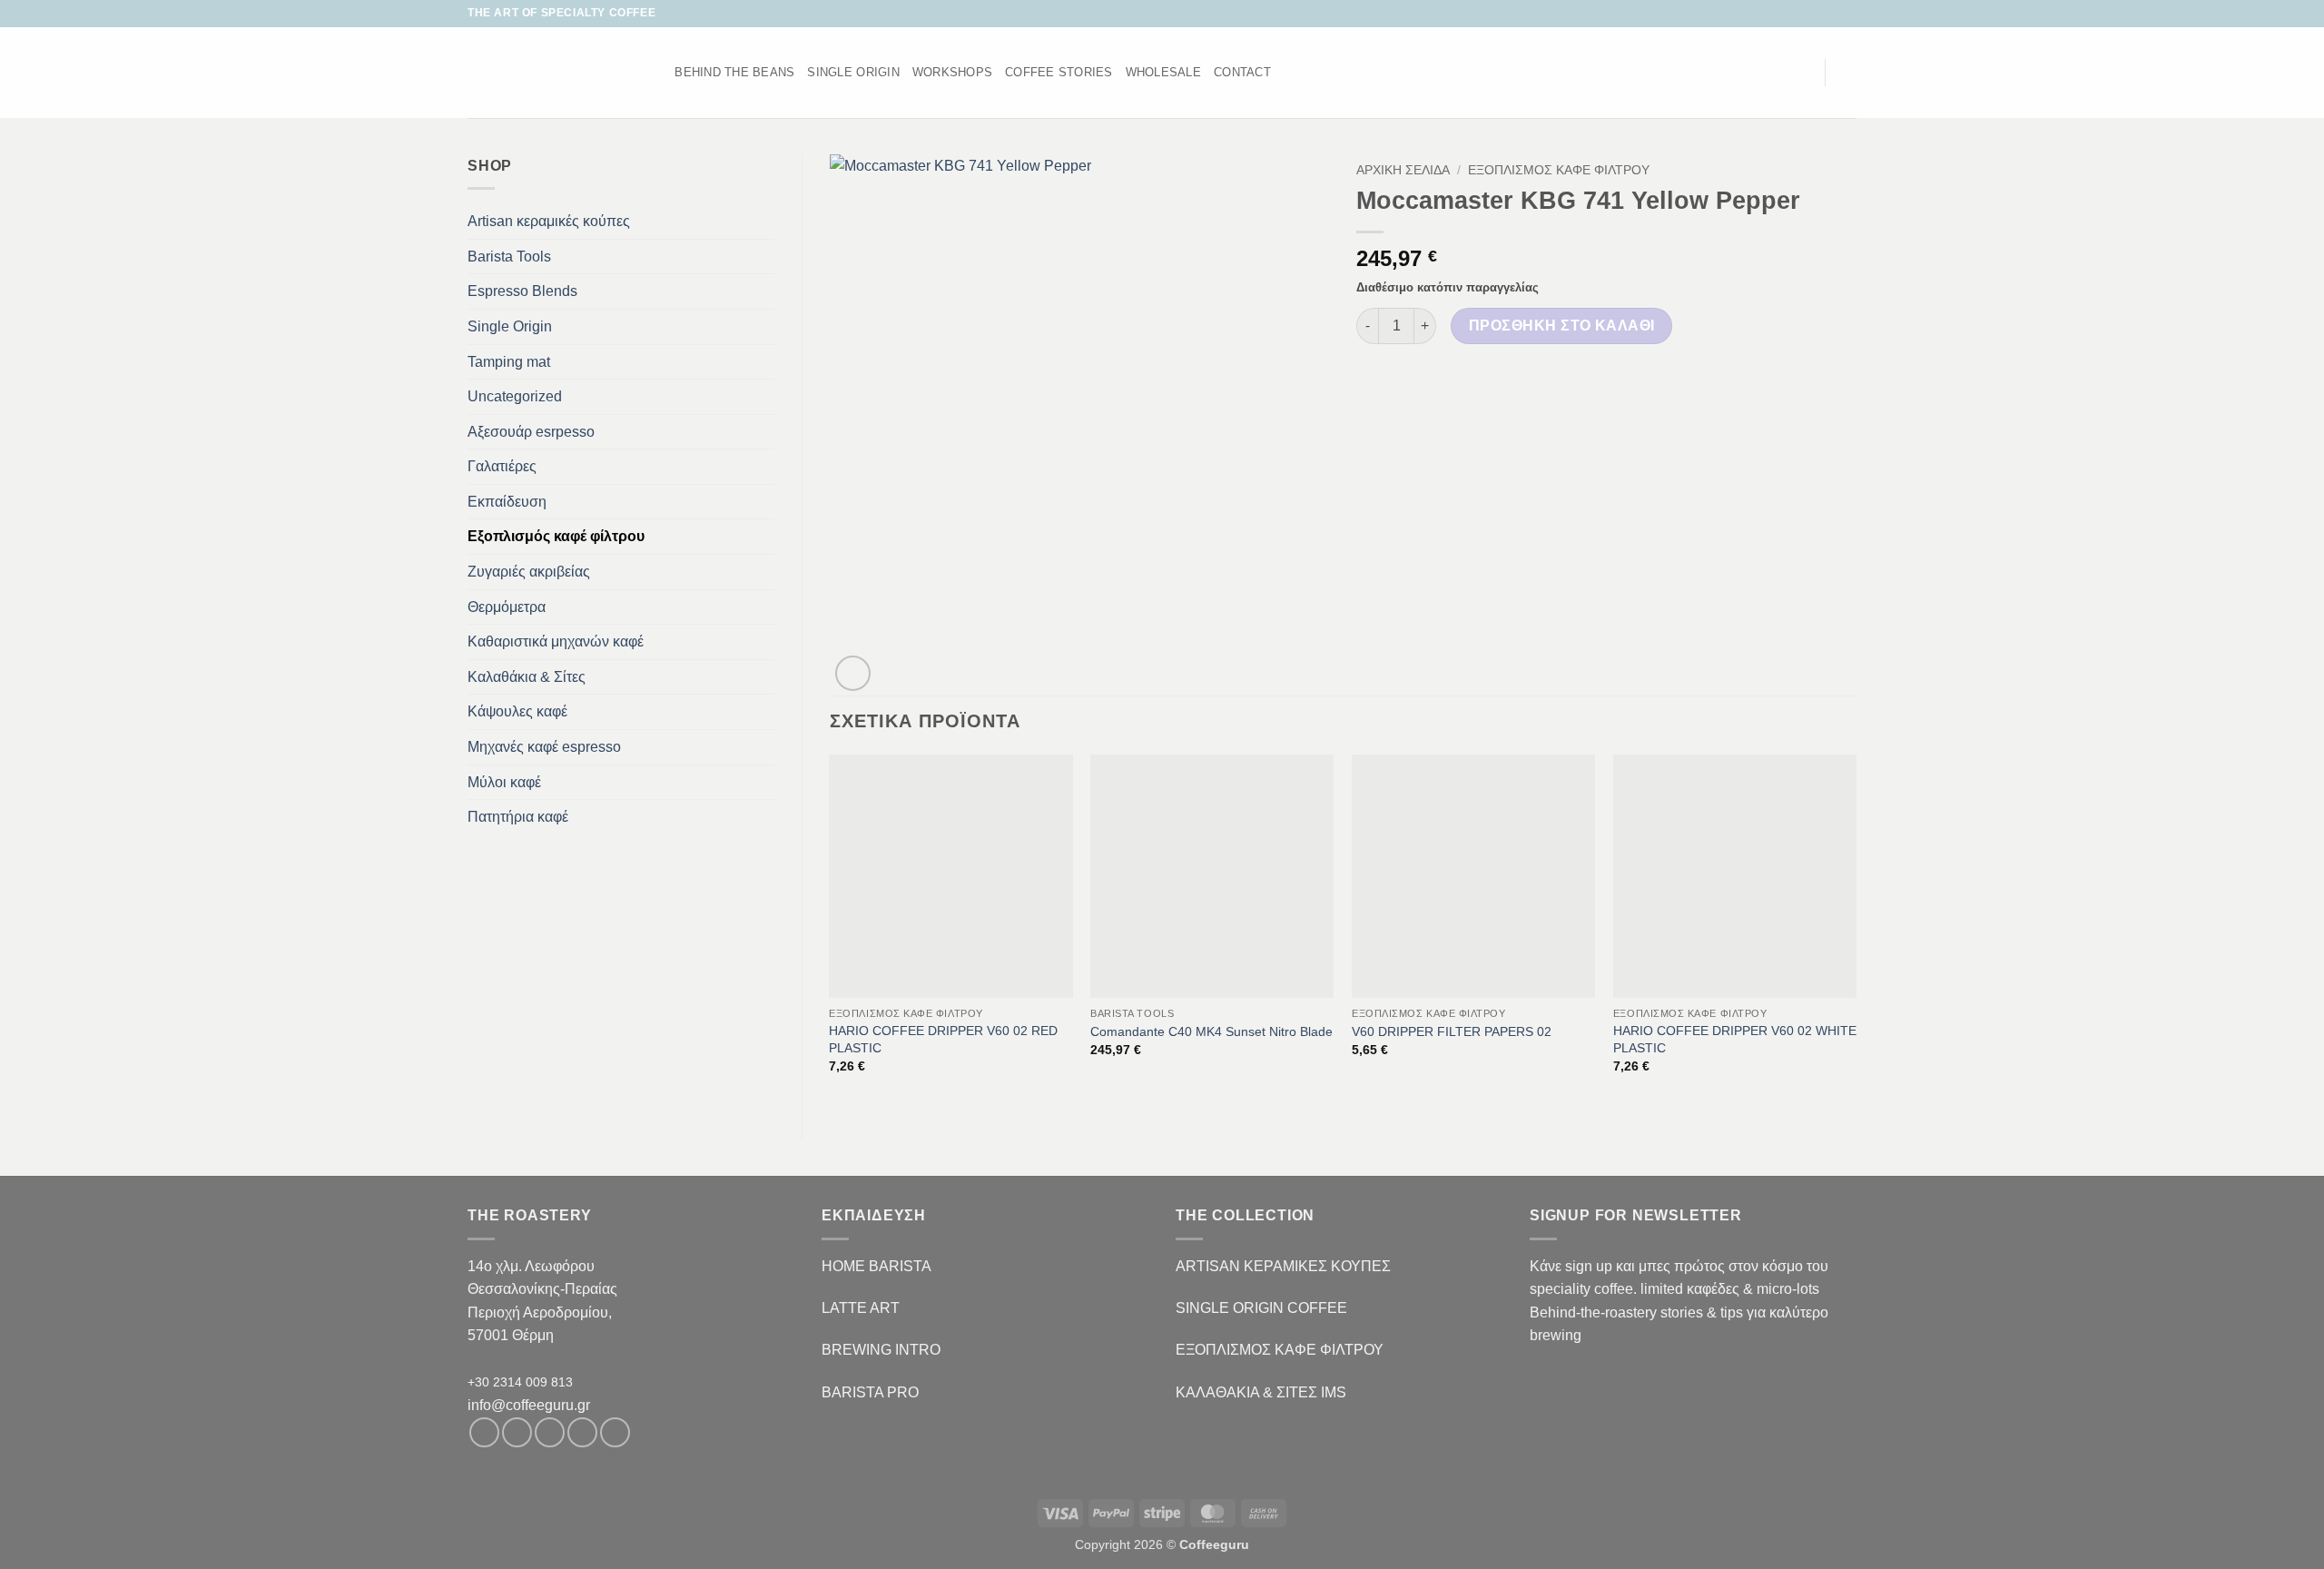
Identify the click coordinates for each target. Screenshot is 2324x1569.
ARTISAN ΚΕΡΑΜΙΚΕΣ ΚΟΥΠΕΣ (1283, 1266)
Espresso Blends (522, 291)
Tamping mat (509, 362)
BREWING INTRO (881, 1350)
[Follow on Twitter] (1813, 14)
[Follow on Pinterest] (615, 1432)
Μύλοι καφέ (504, 782)
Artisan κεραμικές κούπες (549, 221)
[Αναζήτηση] (655, 73)
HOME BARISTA (876, 1266)
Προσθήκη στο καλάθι (1562, 326)
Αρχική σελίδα (1403, 170)
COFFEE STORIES (1059, 72)
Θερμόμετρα (507, 607)
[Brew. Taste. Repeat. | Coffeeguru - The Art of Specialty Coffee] (544, 73)
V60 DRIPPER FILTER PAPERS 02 (1452, 1031)
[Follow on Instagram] (1796, 14)
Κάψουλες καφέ (517, 711)
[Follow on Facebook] (1778, 14)
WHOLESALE (1163, 72)
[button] (1802, 73)
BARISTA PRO (870, 1392)
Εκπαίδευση (507, 502)
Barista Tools (509, 257)
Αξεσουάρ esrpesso (531, 432)
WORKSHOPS (952, 72)
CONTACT (1242, 72)
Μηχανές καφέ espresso (544, 747)
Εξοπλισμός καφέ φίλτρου (556, 536)
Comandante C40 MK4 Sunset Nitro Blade (1211, 1031)
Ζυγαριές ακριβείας (529, 572)
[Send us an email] (1830, 14)
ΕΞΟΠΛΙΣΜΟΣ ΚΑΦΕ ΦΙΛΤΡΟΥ (1280, 1350)
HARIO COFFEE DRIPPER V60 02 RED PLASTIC (943, 1039)
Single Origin (510, 326)
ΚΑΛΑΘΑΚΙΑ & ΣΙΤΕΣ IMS (1261, 1392)
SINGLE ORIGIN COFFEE (1261, 1308)
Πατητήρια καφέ (518, 817)
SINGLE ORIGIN (853, 72)
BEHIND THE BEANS (734, 72)
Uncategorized (515, 396)
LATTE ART (861, 1308)
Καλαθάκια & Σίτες (527, 677)
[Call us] (1847, 14)
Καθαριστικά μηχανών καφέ (556, 641)
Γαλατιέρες (502, 466)
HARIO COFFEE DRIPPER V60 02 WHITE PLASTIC (1735, 1039)
